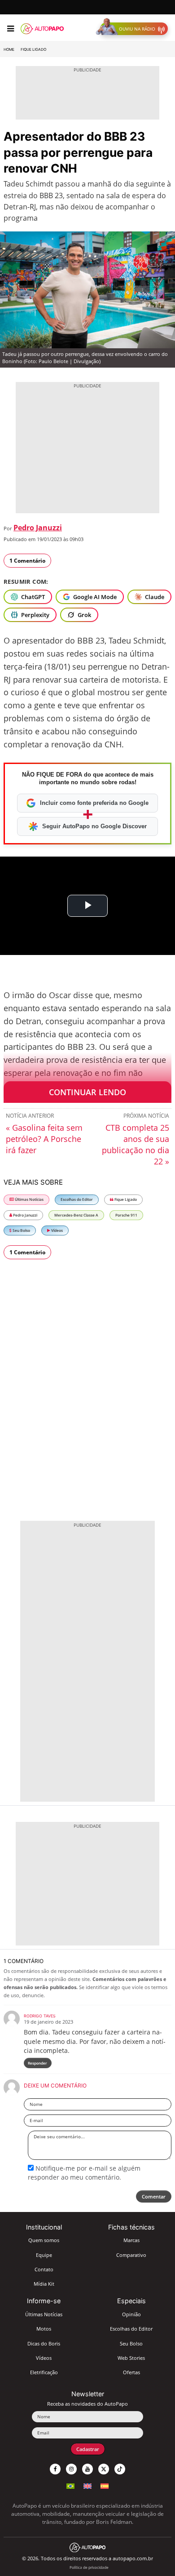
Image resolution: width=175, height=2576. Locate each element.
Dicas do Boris (44, 2343)
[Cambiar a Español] (105, 2485)
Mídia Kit (44, 2284)
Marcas (131, 2240)
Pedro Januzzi (38, 528)
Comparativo (131, 2255)
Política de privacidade (89, 2567)
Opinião (131, 2314)
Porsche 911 (126, 1215)
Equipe (44, 2255)
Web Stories (131, 2358)
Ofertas (131, 2372)
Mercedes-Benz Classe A (76, 1215)
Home (9, 49)
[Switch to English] (87, 2485)
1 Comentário (27, 561)
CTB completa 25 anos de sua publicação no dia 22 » (136, 1144)
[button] (134, 29)
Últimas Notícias (29, 1199)
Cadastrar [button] (88, 2449)
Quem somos (44, 2240)
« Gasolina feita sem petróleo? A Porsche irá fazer (44, 1139)
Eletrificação (44, 2372)
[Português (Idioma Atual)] (70, 2485)
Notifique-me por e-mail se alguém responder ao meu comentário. (84, 2173)
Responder (37, 2063)
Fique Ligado (33, 49)
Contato (44, 2269)
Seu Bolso (21, 1230)
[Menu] (11, 29)
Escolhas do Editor (77, 1199)
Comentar (154, 2196)
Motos (44, 2329)
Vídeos (57, 1230)
